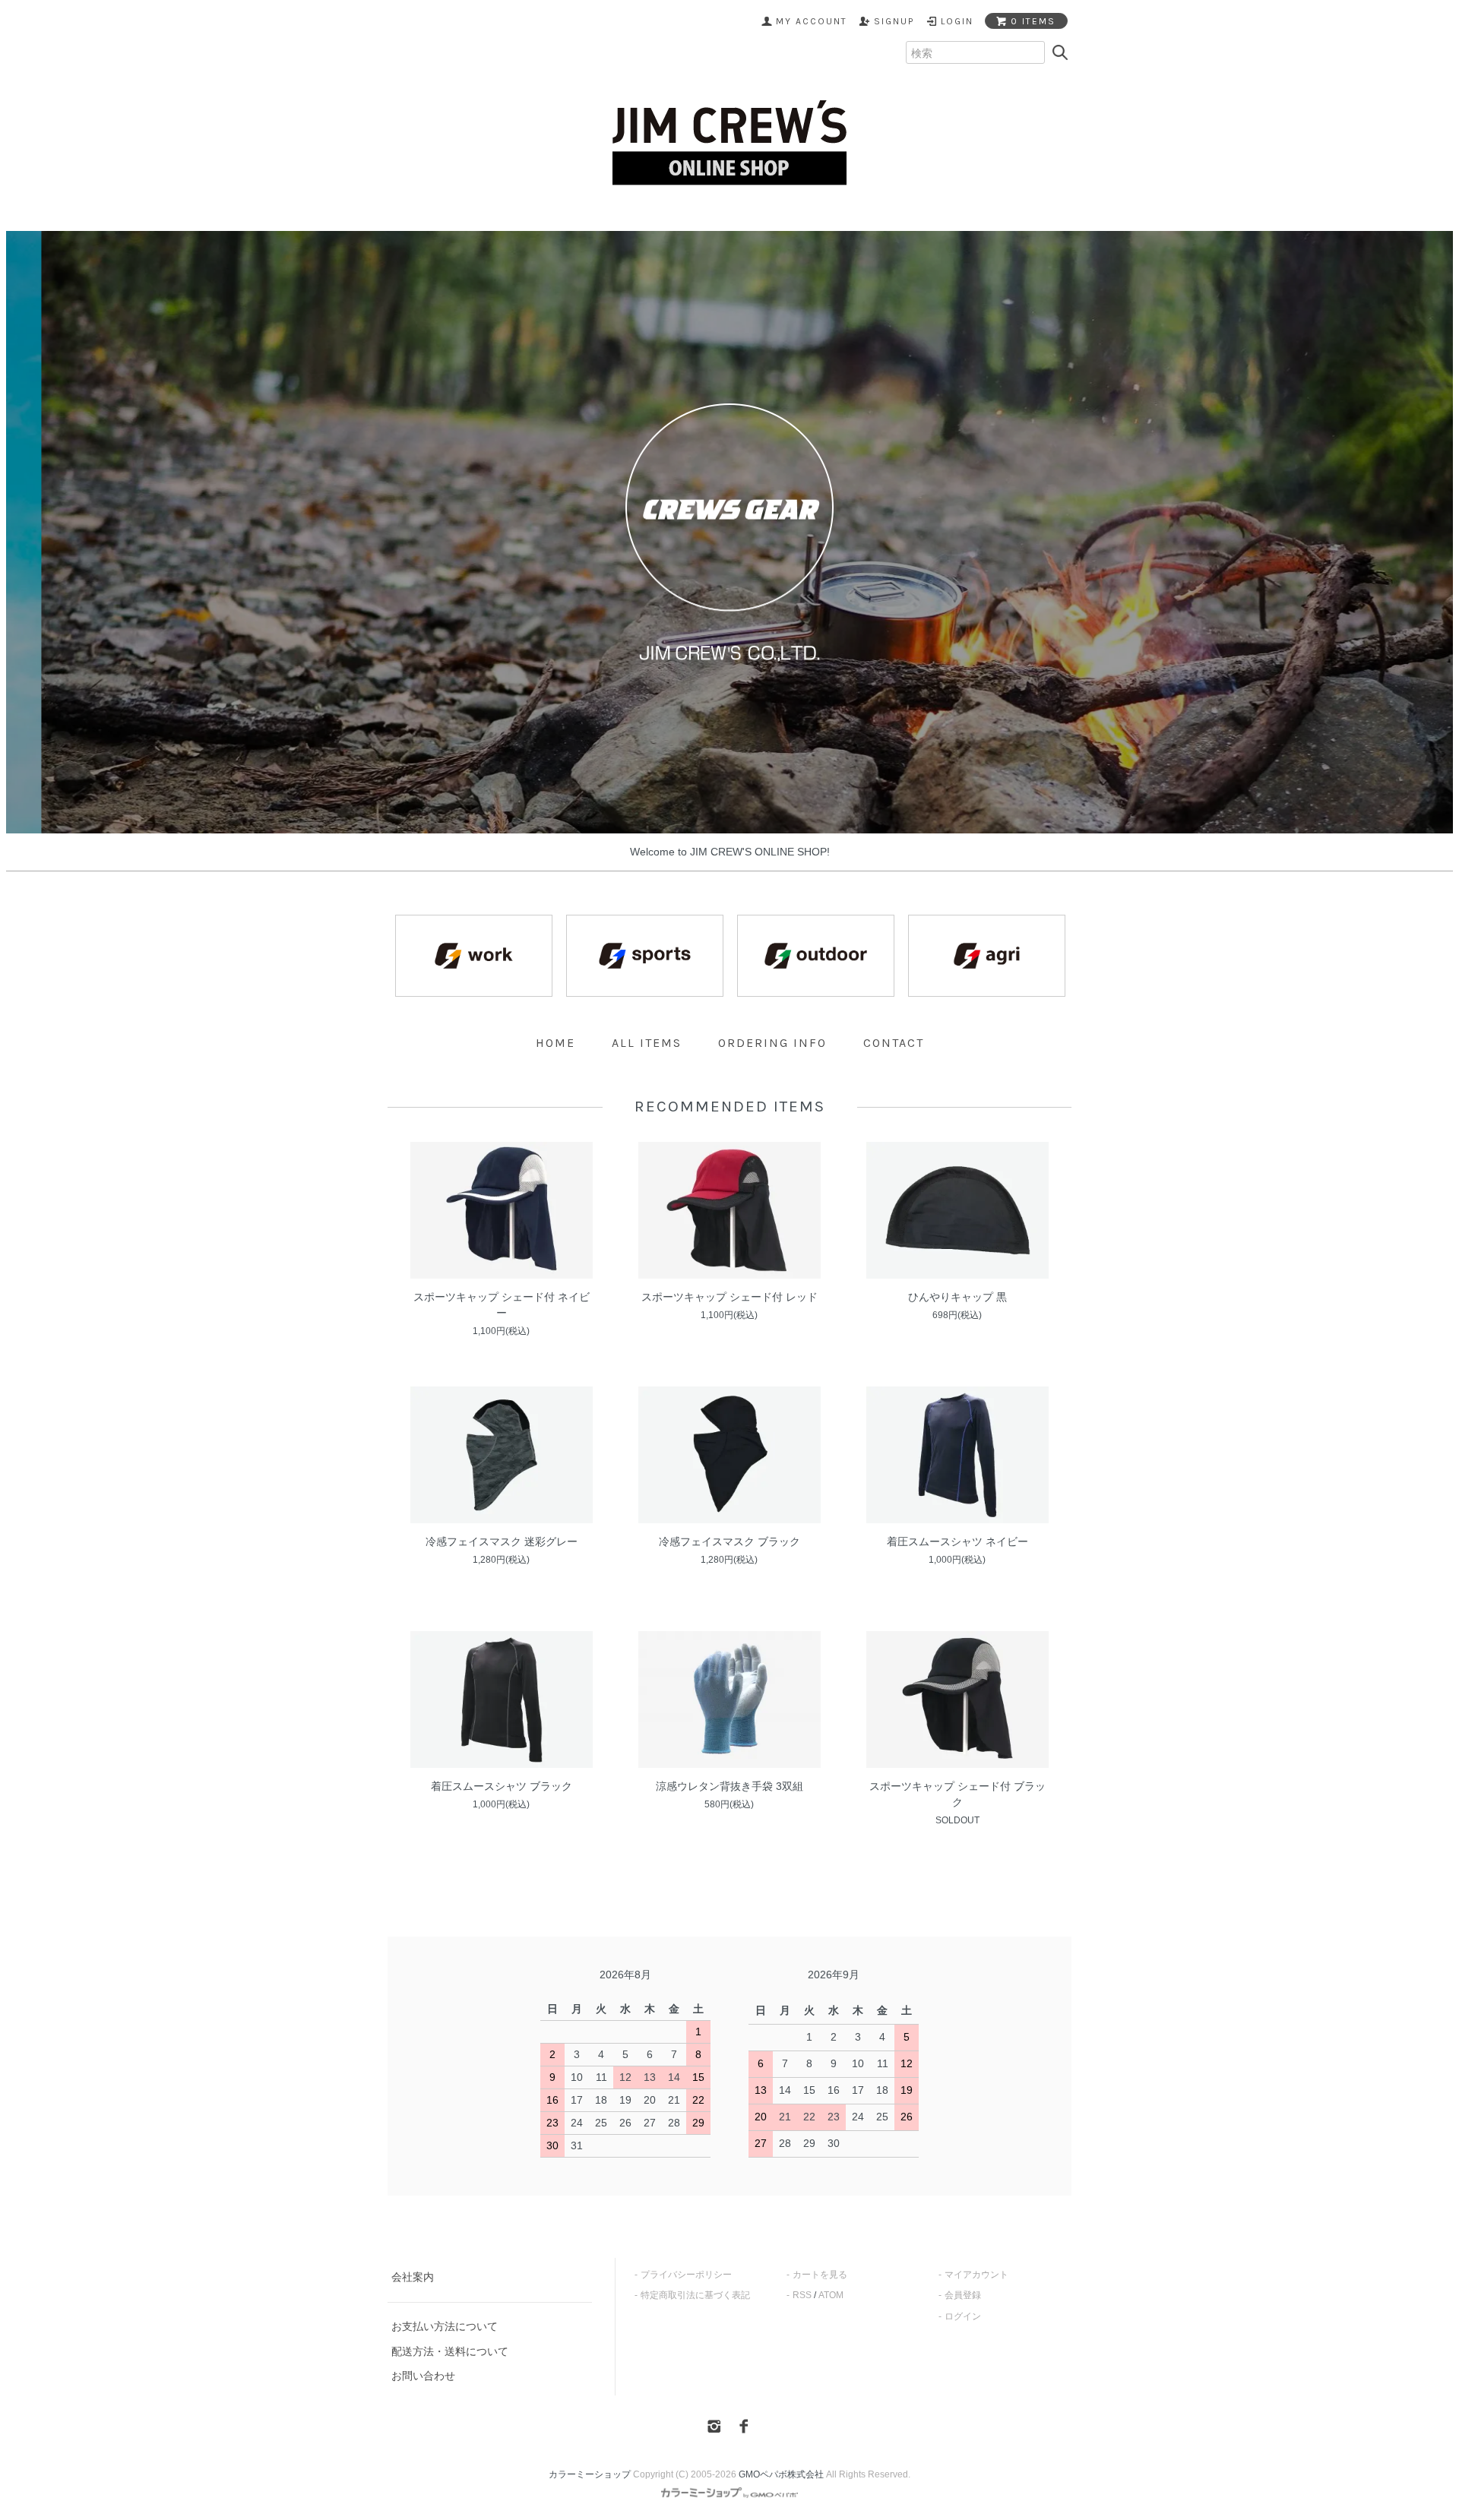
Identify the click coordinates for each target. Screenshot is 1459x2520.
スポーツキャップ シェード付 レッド (729, 1297)
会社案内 (413, 2277)
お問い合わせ (423, 2376)
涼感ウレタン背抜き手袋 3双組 (729, 1786)
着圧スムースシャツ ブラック (502, 1786)
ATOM (831, 2295)
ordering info (772, 1043)
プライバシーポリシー (686, 2275)
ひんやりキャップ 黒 (957, 1297)
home (555, 1043)
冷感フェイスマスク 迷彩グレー (502, 1541)
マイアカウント (976, 2275)
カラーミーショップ (590, 2474)
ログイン (963, 2316)
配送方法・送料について (450, 2351)
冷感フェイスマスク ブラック (729, 1541)
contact (894, 1043)
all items (647, 1043)
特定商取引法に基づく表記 (695, 2295)
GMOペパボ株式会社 (781, 2474)
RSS (802, 2295)
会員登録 (963, 2295)
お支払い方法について (445, 2326)
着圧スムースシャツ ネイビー (957, 1541)
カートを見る (820, 2275)
